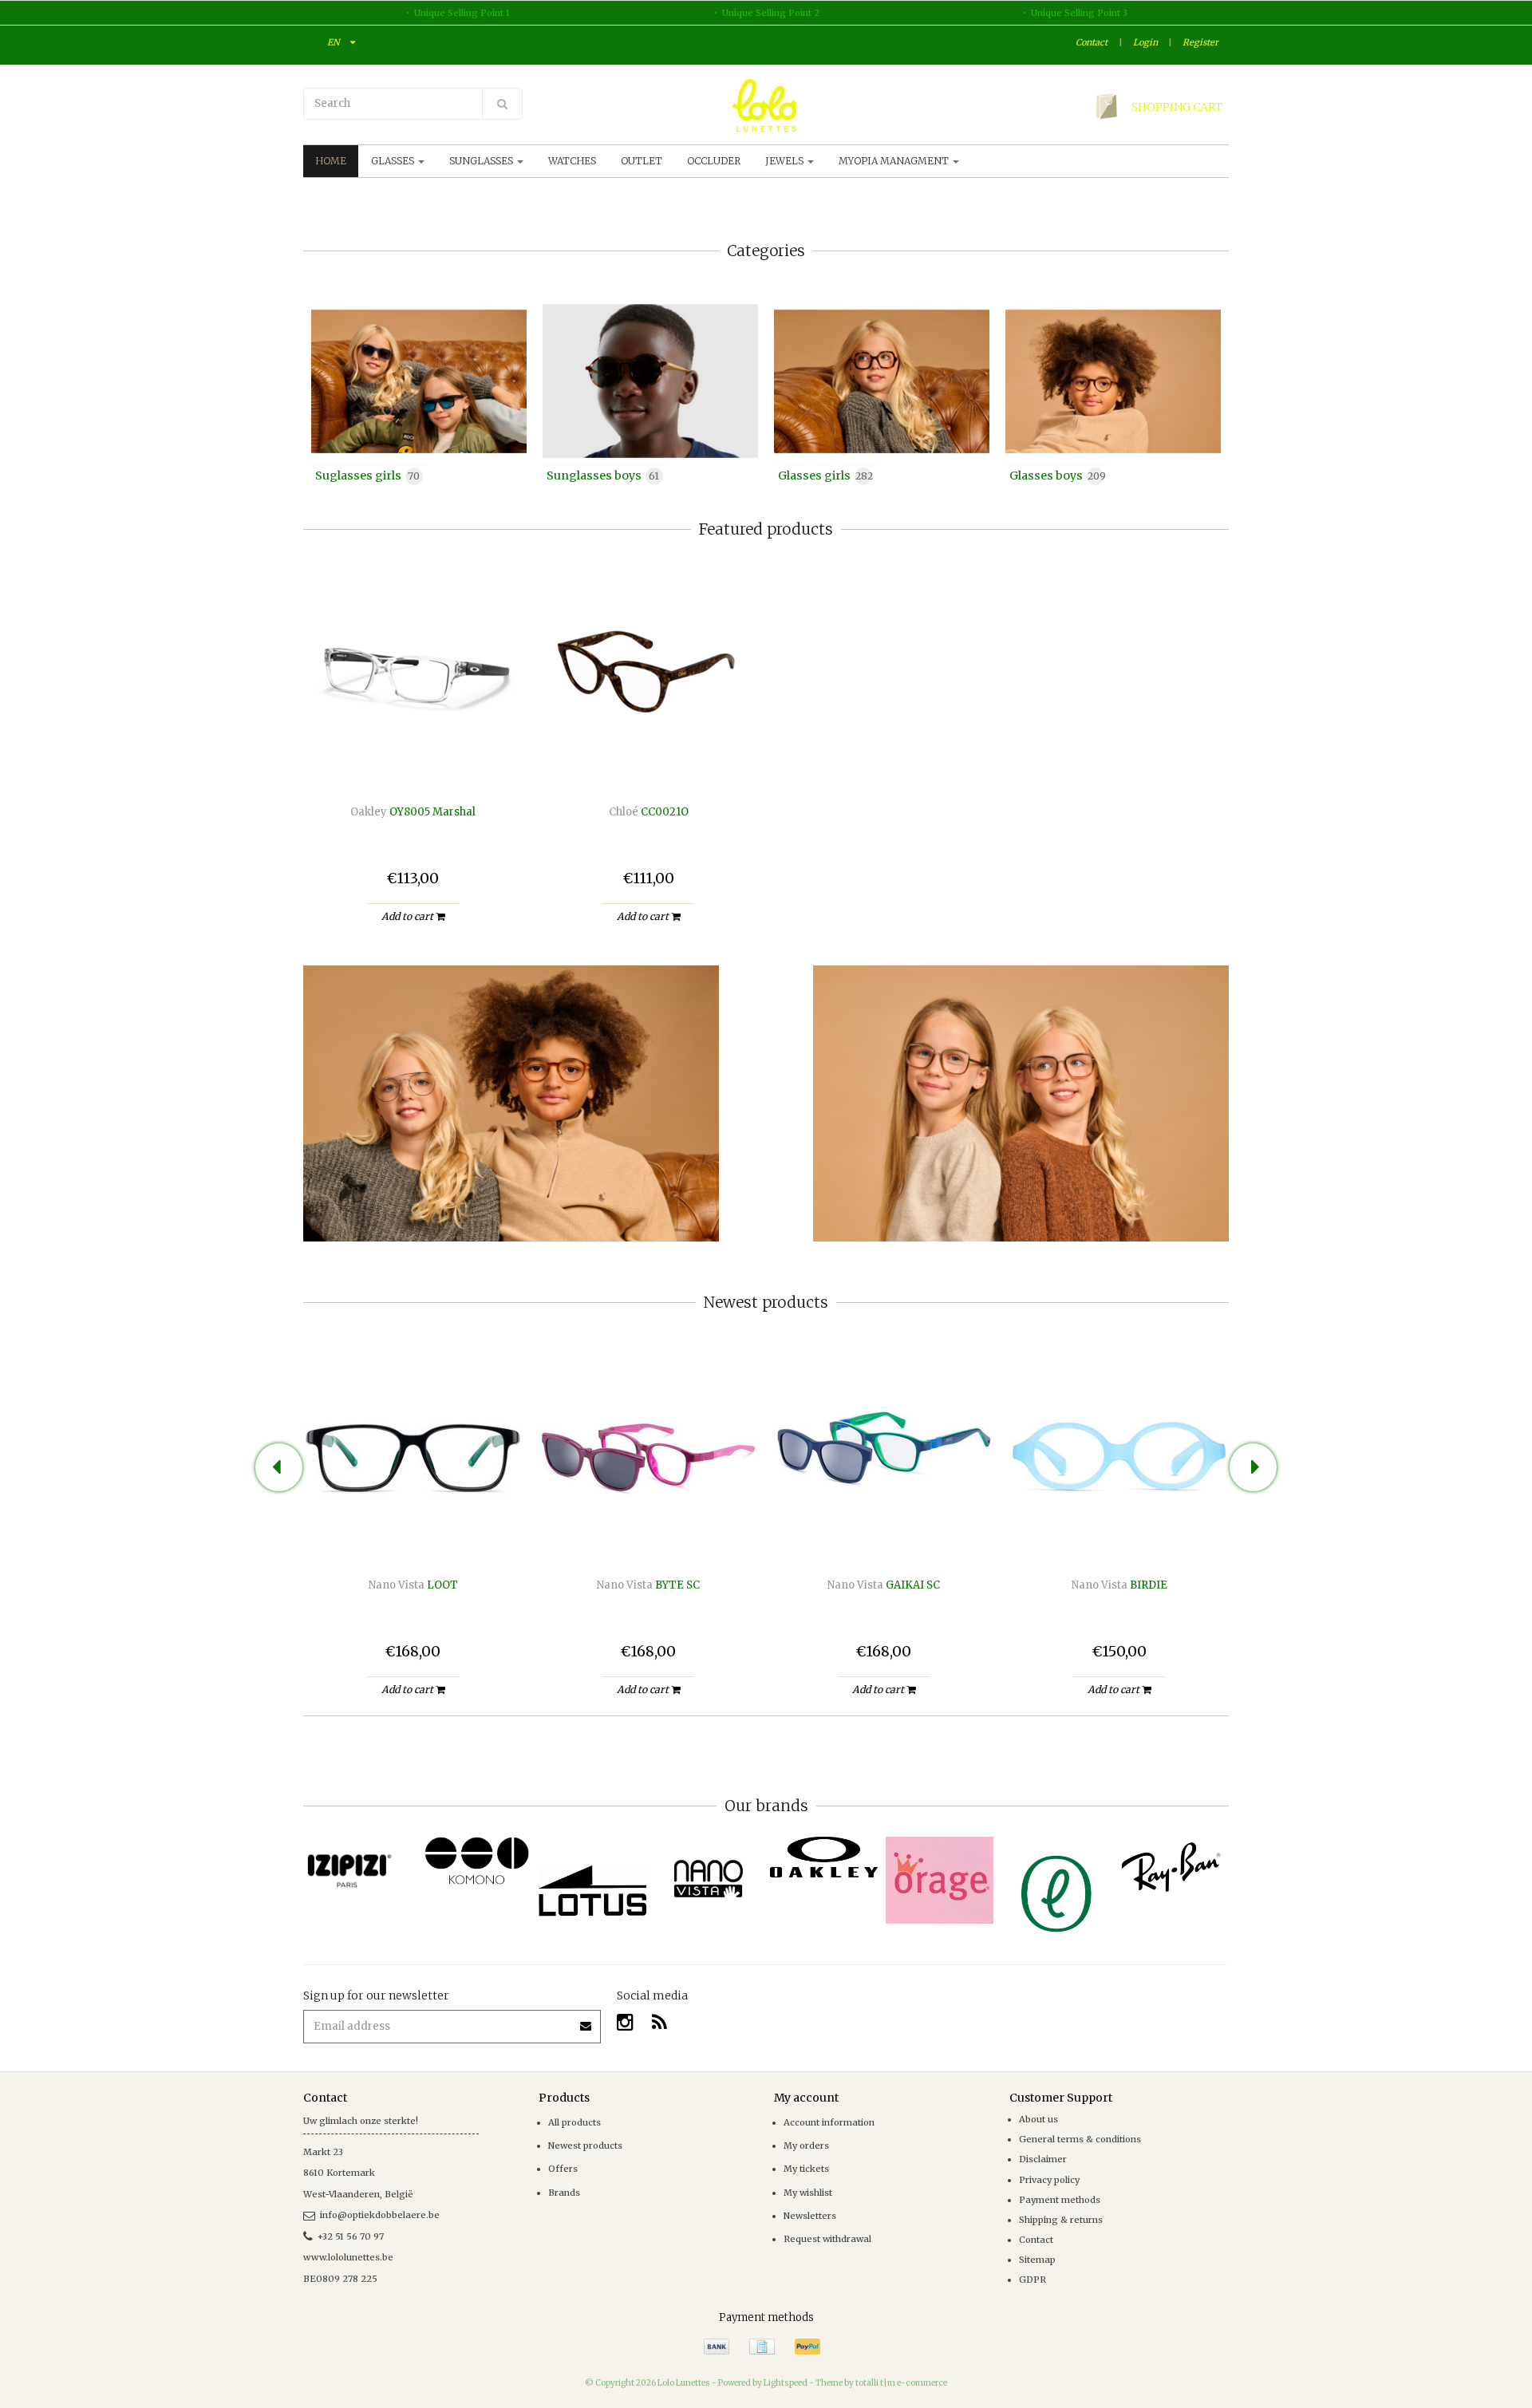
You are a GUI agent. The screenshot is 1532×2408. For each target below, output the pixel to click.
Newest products (585, 2145)
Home (331, 161)
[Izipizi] (361, 1862)
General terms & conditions (1080, 2139)
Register (1200, 42)
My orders (806, 2145)
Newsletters (810, 2216)
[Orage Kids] (940, 1880)
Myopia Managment (895, 161)
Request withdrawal (827, 2239)
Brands (564, 2193)
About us (1038, 2119)
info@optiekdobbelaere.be (380, 2215)
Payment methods (1060, 2200)
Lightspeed (786, 2383)
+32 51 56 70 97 (351, 2236)
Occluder (714, 161)
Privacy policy (1049, 2180)
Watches (572, 161)
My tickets (806, 2169)
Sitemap (1037, 2260)
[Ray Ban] (1171, 1867)
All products (574, 2122)
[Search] (502, 104)
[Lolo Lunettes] (766, 105)
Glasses (394, 161)
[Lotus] (592, 1891)
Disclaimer (1043, 2159)
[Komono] (477, 1861)
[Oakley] (824, 1857)
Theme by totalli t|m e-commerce (881, 2383)
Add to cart (409, 916)
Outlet (642, 161)
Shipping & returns (1061, 2220)
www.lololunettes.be (348, 2257)
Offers (563, 2169)
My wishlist (808, 2193)
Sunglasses (482, 161)
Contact (1092, 42)
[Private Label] (1055, 1894)
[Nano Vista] (708, 1879)
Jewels (786, 161)
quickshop (413, 751)
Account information (829, 2122)
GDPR (1033, 2280)
